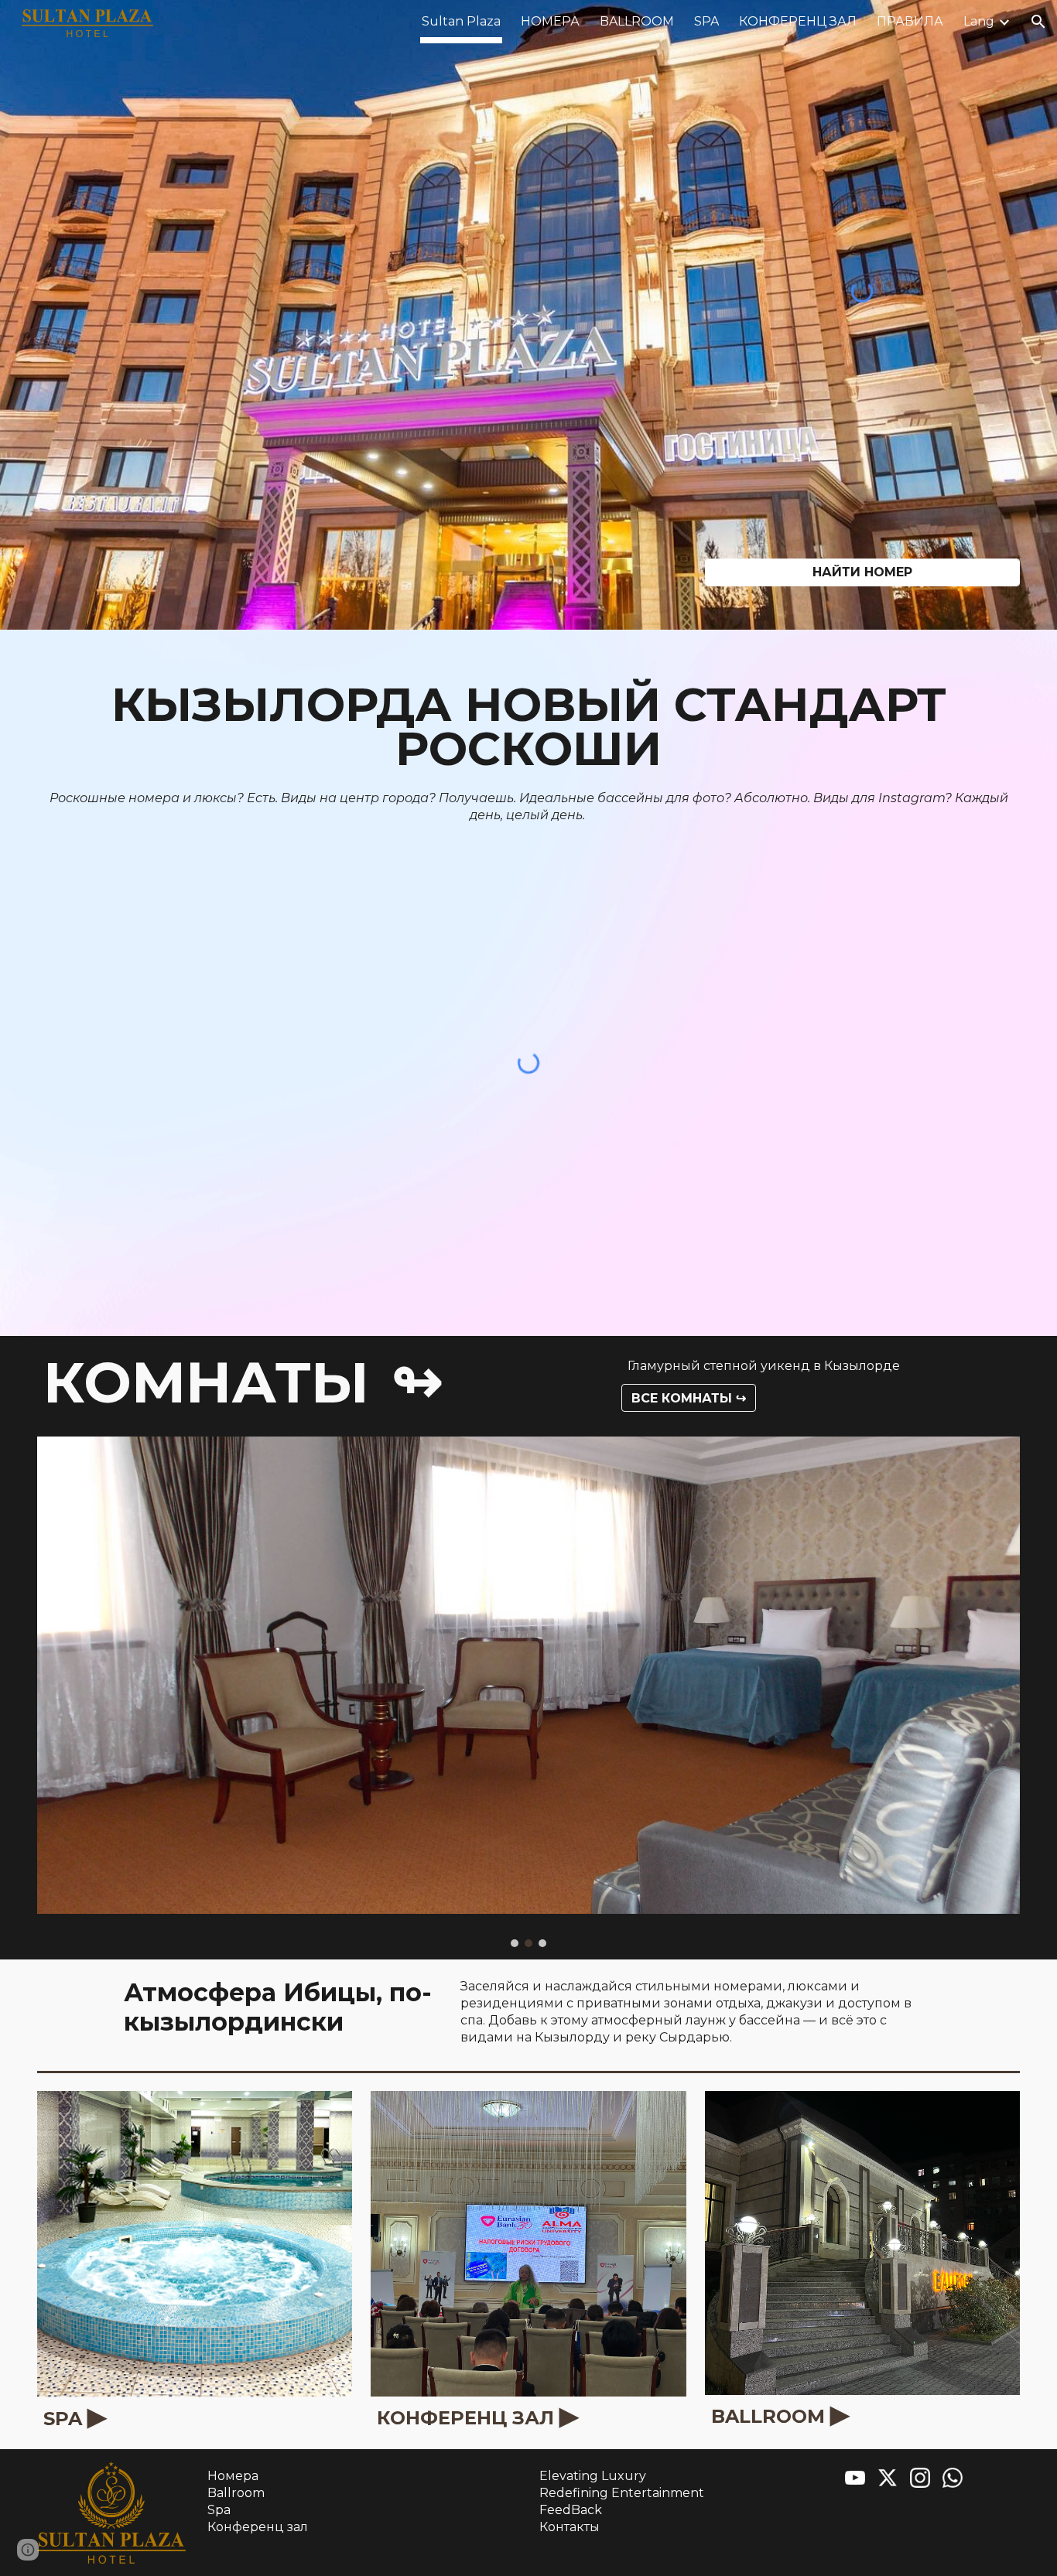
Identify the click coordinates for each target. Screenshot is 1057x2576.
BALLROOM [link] (637, 21)
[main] (528, 727)
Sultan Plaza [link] (461, 21)
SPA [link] (706, 21)
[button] (1038, 22)
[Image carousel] (528, 1692)
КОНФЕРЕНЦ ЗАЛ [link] (798, 21)
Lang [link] (979, 21)
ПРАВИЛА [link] (910, 21)
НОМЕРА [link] (550, 21)
